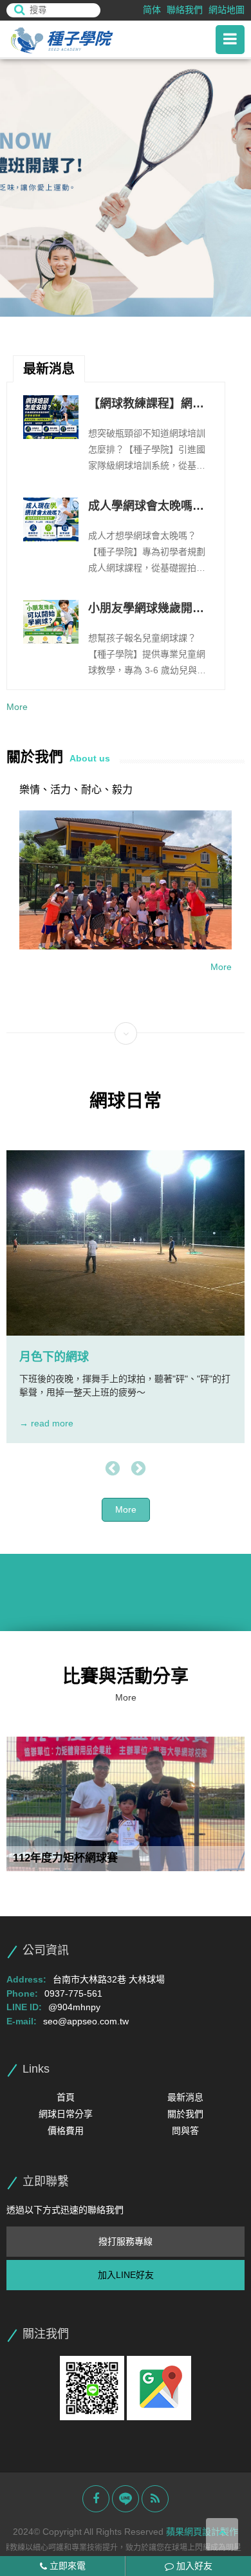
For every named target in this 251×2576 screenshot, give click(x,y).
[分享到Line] (126, 2499)
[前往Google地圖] (159, 2387)
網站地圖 (227, 10)
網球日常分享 (66, 2114)
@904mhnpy (74, 2007)
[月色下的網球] (126, 1243)
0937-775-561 (73, 1993)
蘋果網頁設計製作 (202, 2532)
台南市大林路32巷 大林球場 (109, 1979)
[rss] (155, 2499)
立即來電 (66, 2566)
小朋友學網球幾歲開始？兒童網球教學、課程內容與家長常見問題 (146, 610)
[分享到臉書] (96, 2499)
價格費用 (66, 2131)
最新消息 (185, 2097)
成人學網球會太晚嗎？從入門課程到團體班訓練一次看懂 (146, 507)
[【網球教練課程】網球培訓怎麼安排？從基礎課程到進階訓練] (51, 417)
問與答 (185, 2131)
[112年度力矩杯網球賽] (126, 1804)
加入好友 (193, 2566)
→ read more (46, 1423)
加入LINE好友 (126, 2275)
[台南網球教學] (77, 40)
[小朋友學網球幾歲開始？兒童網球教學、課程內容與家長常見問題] (51, 622)
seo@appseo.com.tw (86, 2021)
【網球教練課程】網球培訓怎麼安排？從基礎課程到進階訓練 (146, 405)
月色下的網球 (54, 1357)
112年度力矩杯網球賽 (65, 1858)
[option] (126, 188)
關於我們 (185, 2114)
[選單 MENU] (230, 40)
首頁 (66, 2097)
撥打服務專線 (126, 2241)
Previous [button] (113, 1469)
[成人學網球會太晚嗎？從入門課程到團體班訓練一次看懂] (51, 519)
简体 (152, 10)
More (17, 707)
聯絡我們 (185, 10)
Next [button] (138, 1469)
